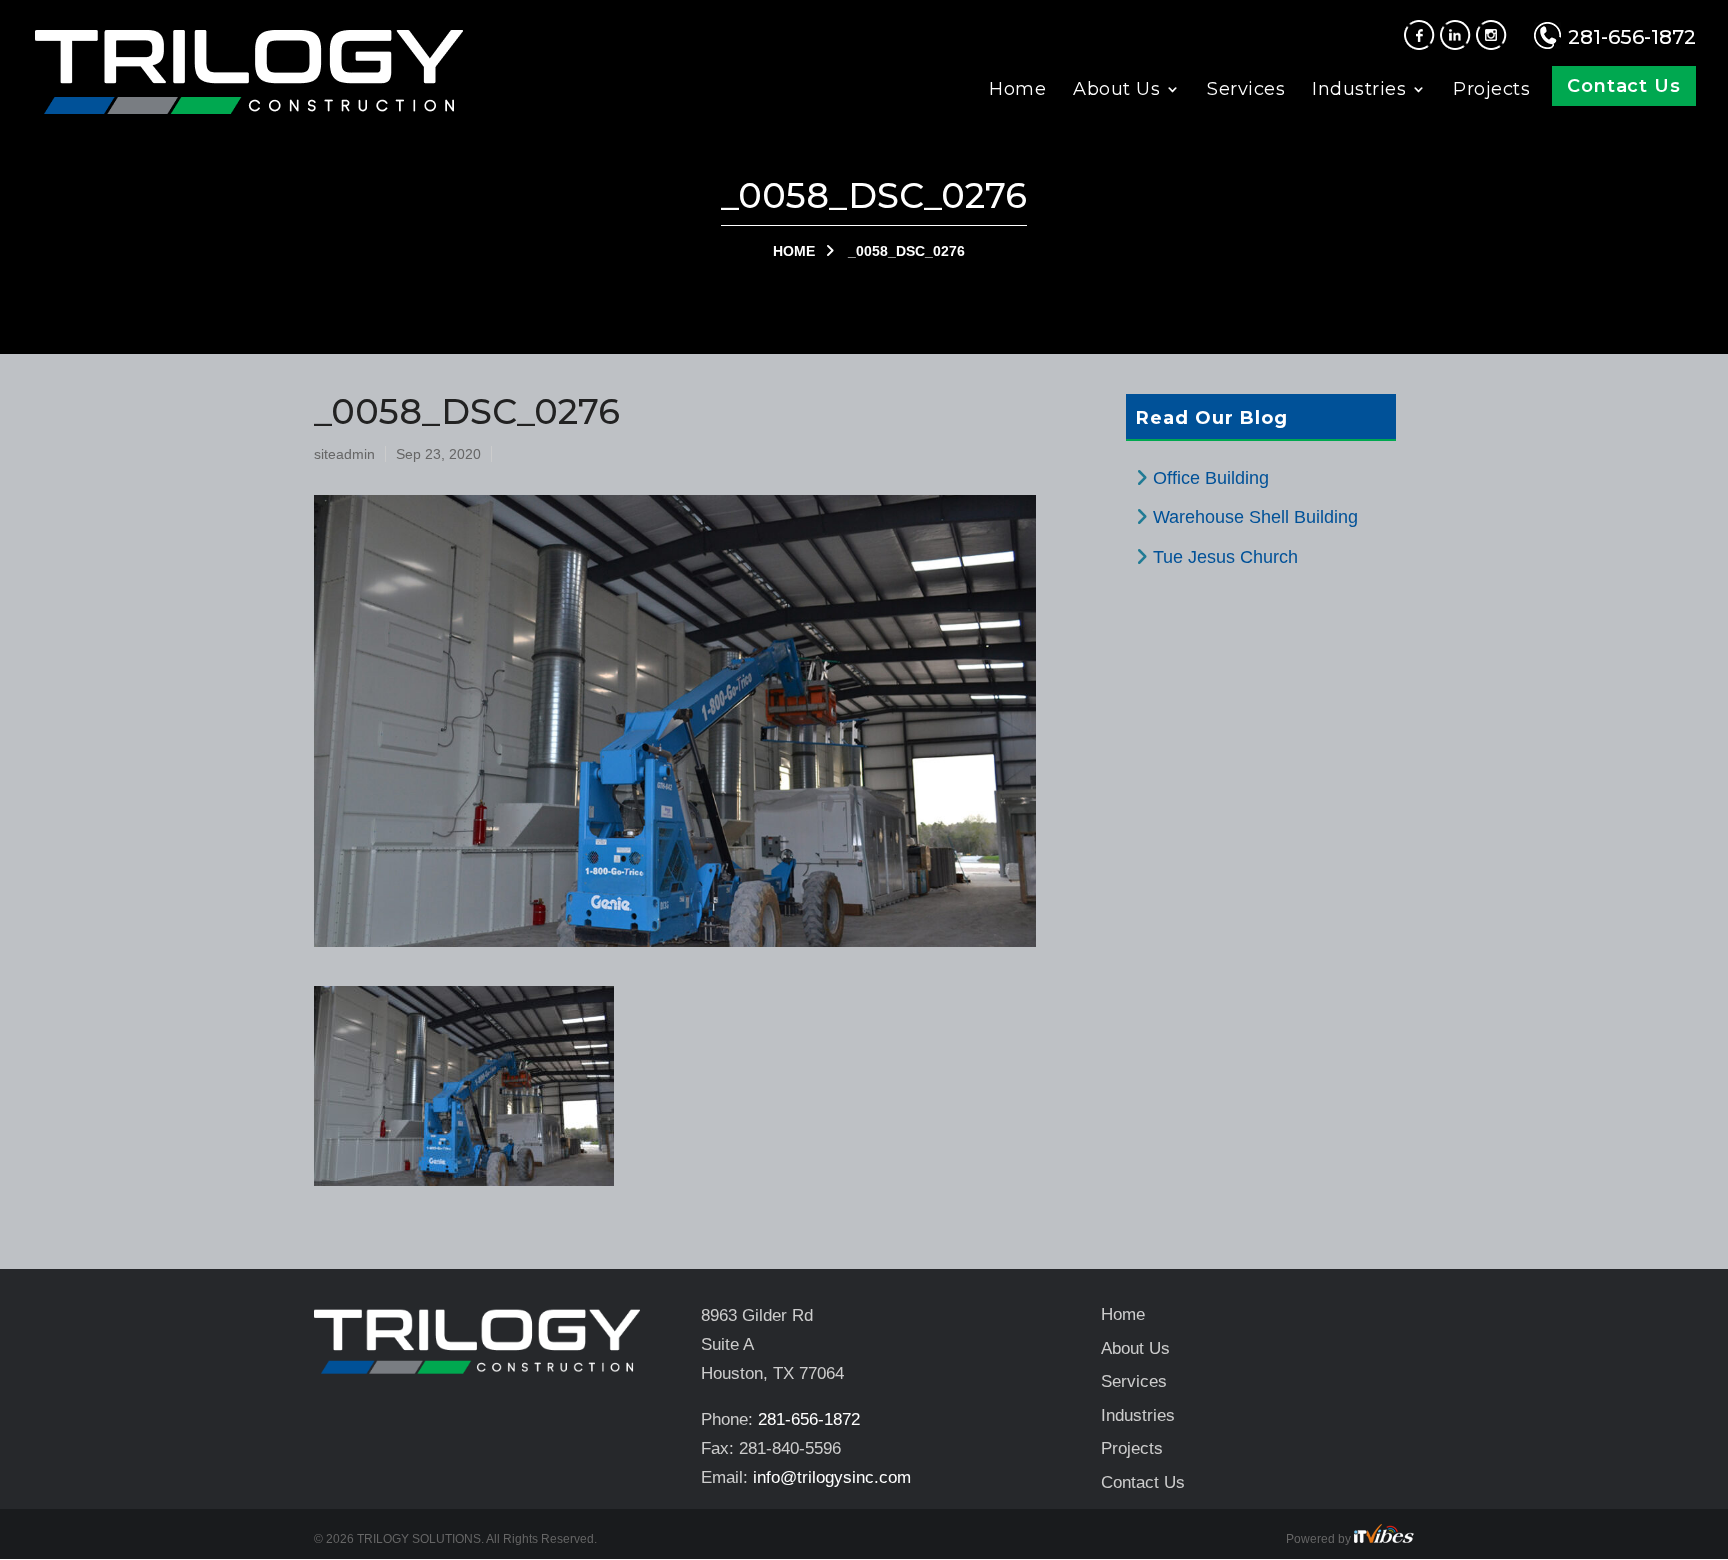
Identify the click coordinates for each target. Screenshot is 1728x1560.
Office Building (1211, 478)
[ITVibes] (1384, 1539)
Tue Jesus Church (1225, 557)
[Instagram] (1494, 44)
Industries (1359, 91)
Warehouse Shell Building (1255, 517)
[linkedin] (1458, 44)
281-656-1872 (1632, 37)
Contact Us (1624, 86)
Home (1017, 91)
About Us (1116, 91)
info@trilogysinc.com (832, 1477)
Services (1246, 91)
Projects (1491, 91)
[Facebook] (1422, 44)
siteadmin (344, 454)
